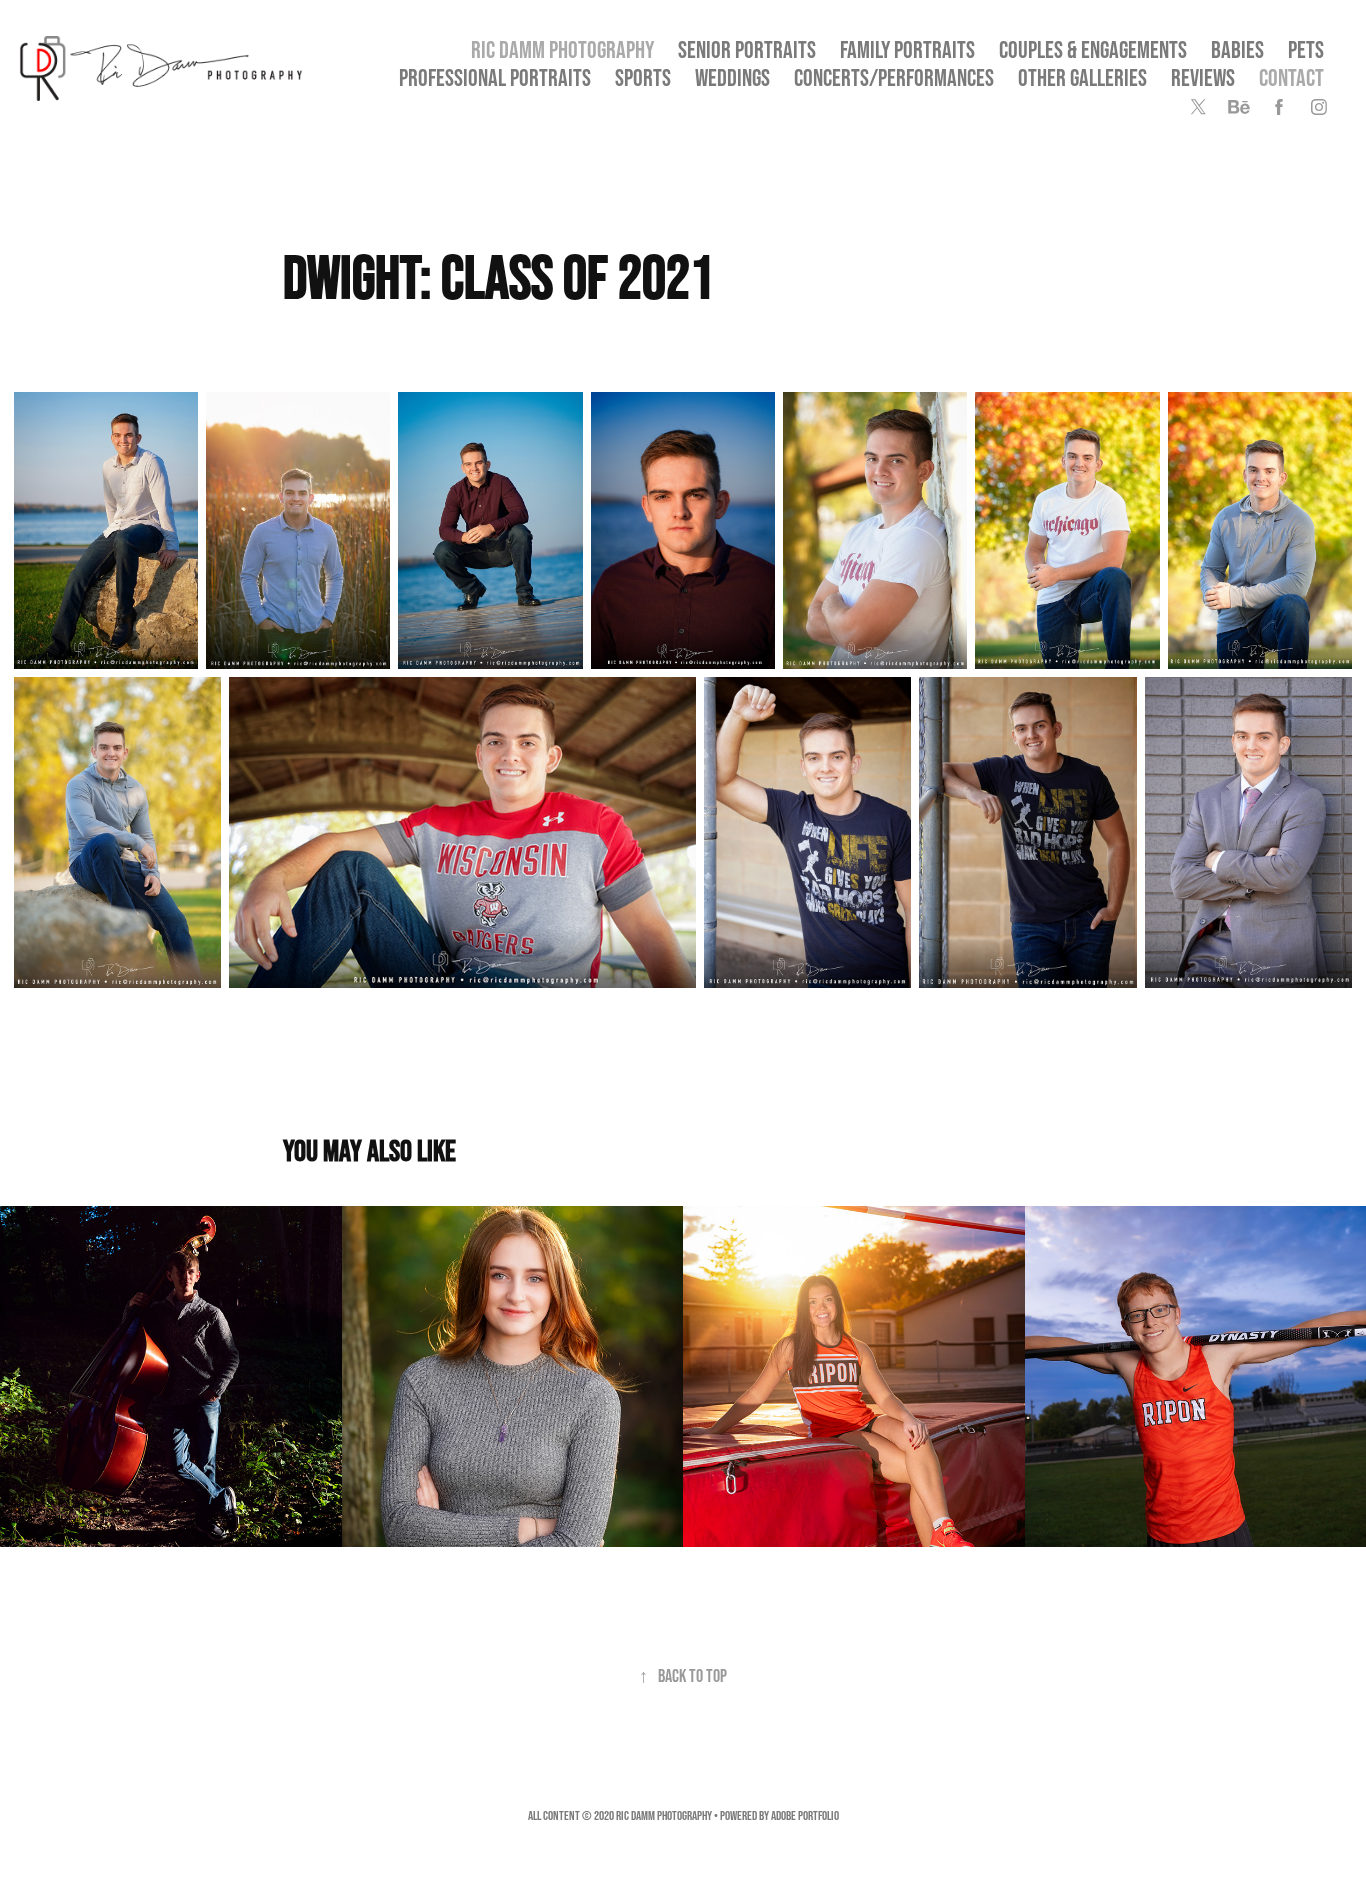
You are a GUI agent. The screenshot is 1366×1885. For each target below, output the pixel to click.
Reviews (1203, 77)
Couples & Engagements (1093, 49)
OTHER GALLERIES (1082, 77)
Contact (1291, 77)
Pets (1306, 49)
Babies (1237, 49)
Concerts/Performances (894, 77)
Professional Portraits (495, 77)
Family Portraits (907, 49)
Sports (643, 77)
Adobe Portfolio (805, 1815)
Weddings (732, 77)
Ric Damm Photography (562, 49)
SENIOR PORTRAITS (747, 49)
